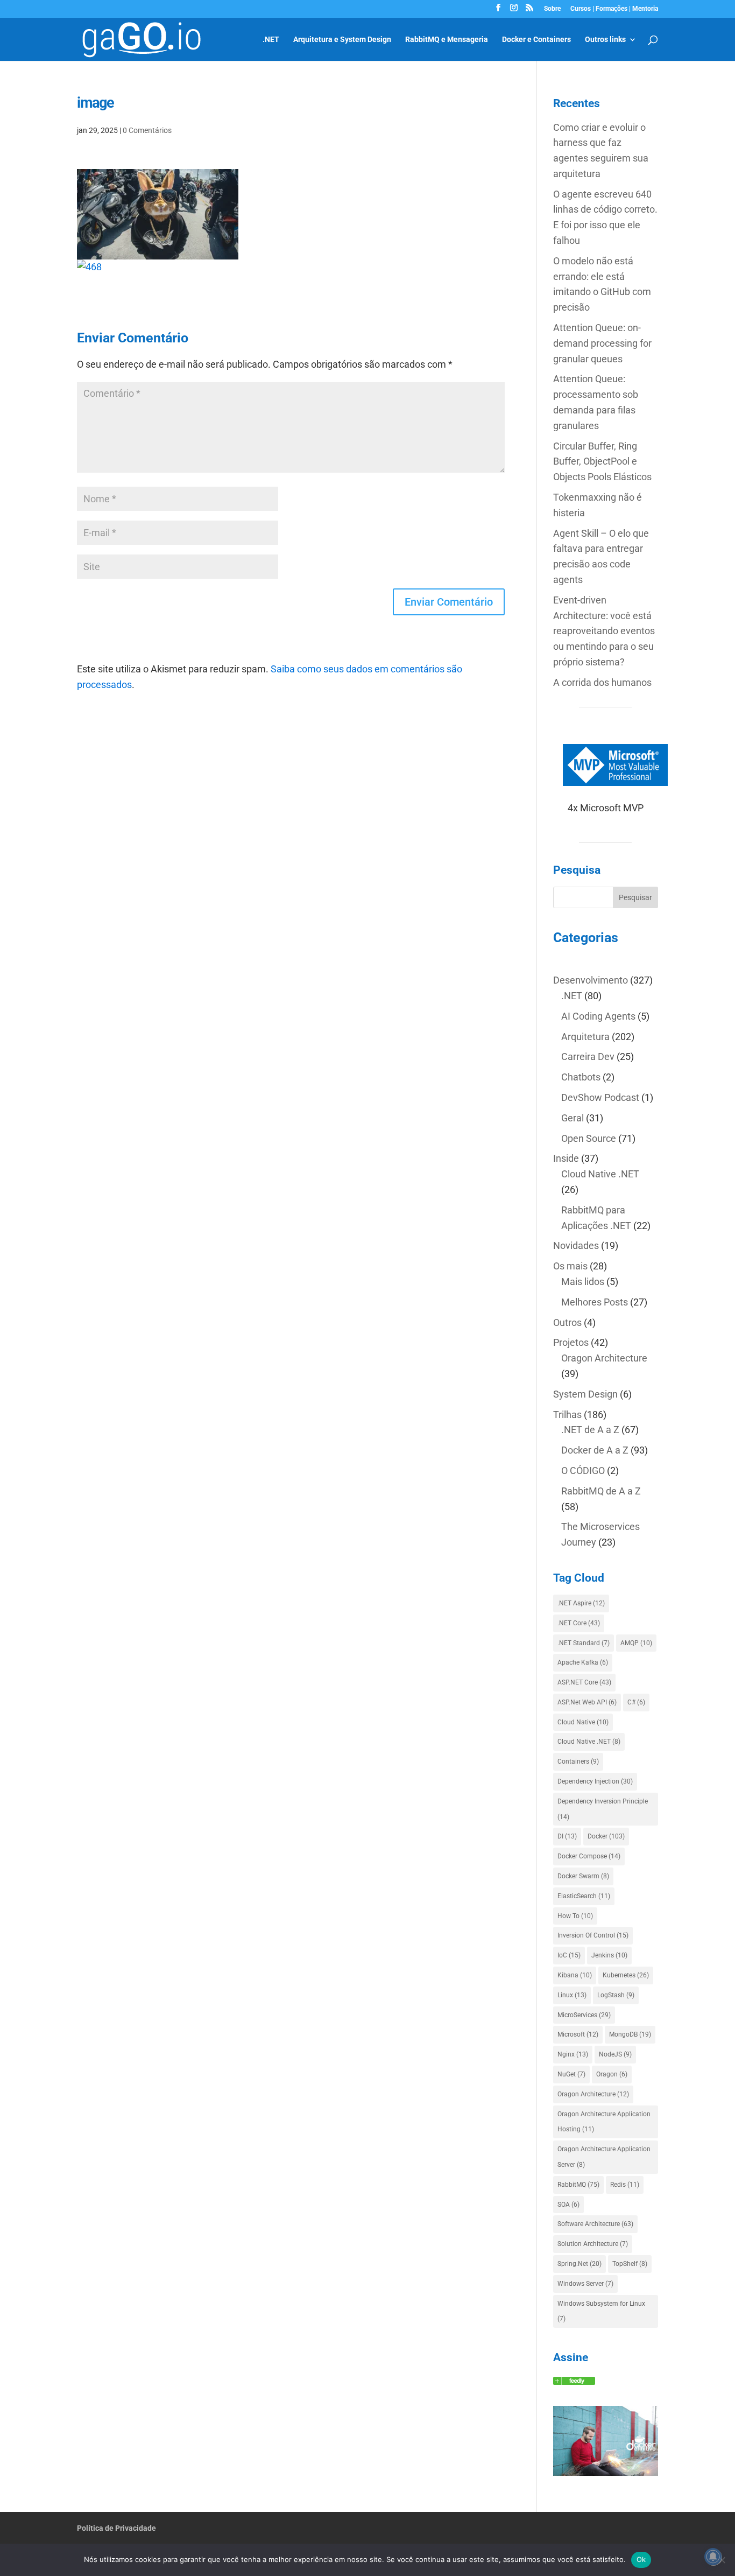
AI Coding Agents (598, 1016)
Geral (573, 1118)
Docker (606, 1836)
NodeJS (615, 2054)
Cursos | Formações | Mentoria (614, 9)
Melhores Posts (595, 1302)
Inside (566, 1158)
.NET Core (579, 1623)
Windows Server (585, 2284)
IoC (569, 1955)
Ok (641, 2559)
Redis (625, 2185)
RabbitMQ (578, 2185)
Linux (572, 1995)
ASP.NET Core (584, 1682)
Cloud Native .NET (600, 1174)
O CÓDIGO (583, 1471)
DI (567, 1836)
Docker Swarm (583, 1876)
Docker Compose (589, 1856)
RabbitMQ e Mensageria (447, 40)
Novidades (576, 1245)
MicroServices (584, 2015)
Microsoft (578, 2034)
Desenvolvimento (591, 980)
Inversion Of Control (593, 1935)
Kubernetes (626, 1975)
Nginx (573, 2054)
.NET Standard (584, 1643)
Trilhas (567, 1415)
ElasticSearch (584, 1896)
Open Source (589, 1138)
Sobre (552, 9)
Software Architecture (595, 2224)
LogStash (616, 1995)
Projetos (571, 1342)
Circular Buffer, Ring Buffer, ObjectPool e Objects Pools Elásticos (602, 462)
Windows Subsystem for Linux (601, 2311)
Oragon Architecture (604, 1358)
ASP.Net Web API (587, 1702)
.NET (271, 40)
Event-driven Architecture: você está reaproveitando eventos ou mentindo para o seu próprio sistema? (604, 631)
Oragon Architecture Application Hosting (604, 2122)
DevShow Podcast (600, 1097)
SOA (568, 2205)
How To (575, 1916)
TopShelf (630, 2264)
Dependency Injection (595, 1781)
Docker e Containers (536, 40)
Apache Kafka (583, 1662)
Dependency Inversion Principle (603, 1809)
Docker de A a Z (595, 1450)
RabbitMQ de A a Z (601, 1491)
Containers (578, 1761)
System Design (585, 1394)
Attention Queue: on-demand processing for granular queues (602, 343)
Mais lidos (583, 1282)
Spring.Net (579, 2264)
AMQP (636, 1643)
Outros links (605, 40)
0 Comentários (147, 130)
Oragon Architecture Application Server (604, 2157)
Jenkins (609, 1955)
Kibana (575, 1975)
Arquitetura (585, 1037)
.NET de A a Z (590, 1430)
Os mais (570, 1266)
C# (636, 1702)
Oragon (612, 2074)
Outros (567, 1322)
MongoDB (630, 2034)
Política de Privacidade (116, 2528)
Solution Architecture (593, 2244)
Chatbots (581, 1077)
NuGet (571, 2074)
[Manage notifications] (713, 2557)
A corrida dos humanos (602, 682)
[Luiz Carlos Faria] (574, 2381)
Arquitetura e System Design (342, 40)
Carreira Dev (588, 1057)
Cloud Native (583, 1722)
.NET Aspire (581, 1603)
